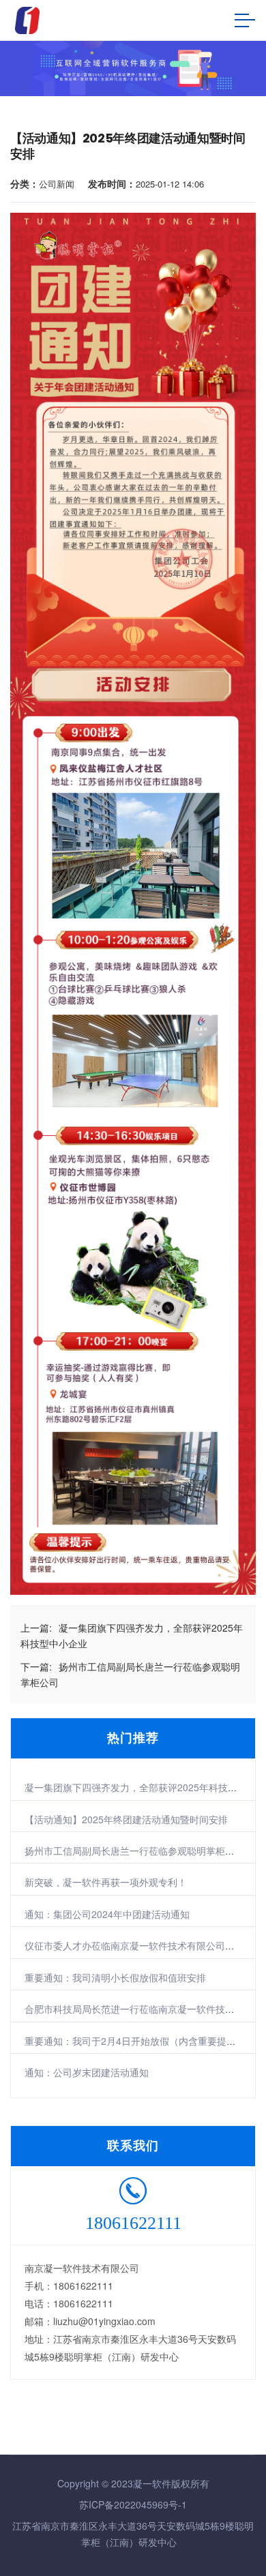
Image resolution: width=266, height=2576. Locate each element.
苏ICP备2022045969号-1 (133, 2504)
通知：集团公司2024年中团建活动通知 (107, 1914)
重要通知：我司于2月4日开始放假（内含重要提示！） (140, 2041)
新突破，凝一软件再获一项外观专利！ (106, 1882)
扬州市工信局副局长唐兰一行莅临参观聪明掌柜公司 (134, 1851)
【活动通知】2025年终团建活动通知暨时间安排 (126, 1819)
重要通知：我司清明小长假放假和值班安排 (115, 1977)
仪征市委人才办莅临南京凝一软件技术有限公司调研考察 (144, 1945)
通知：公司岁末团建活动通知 (87, 2072)
